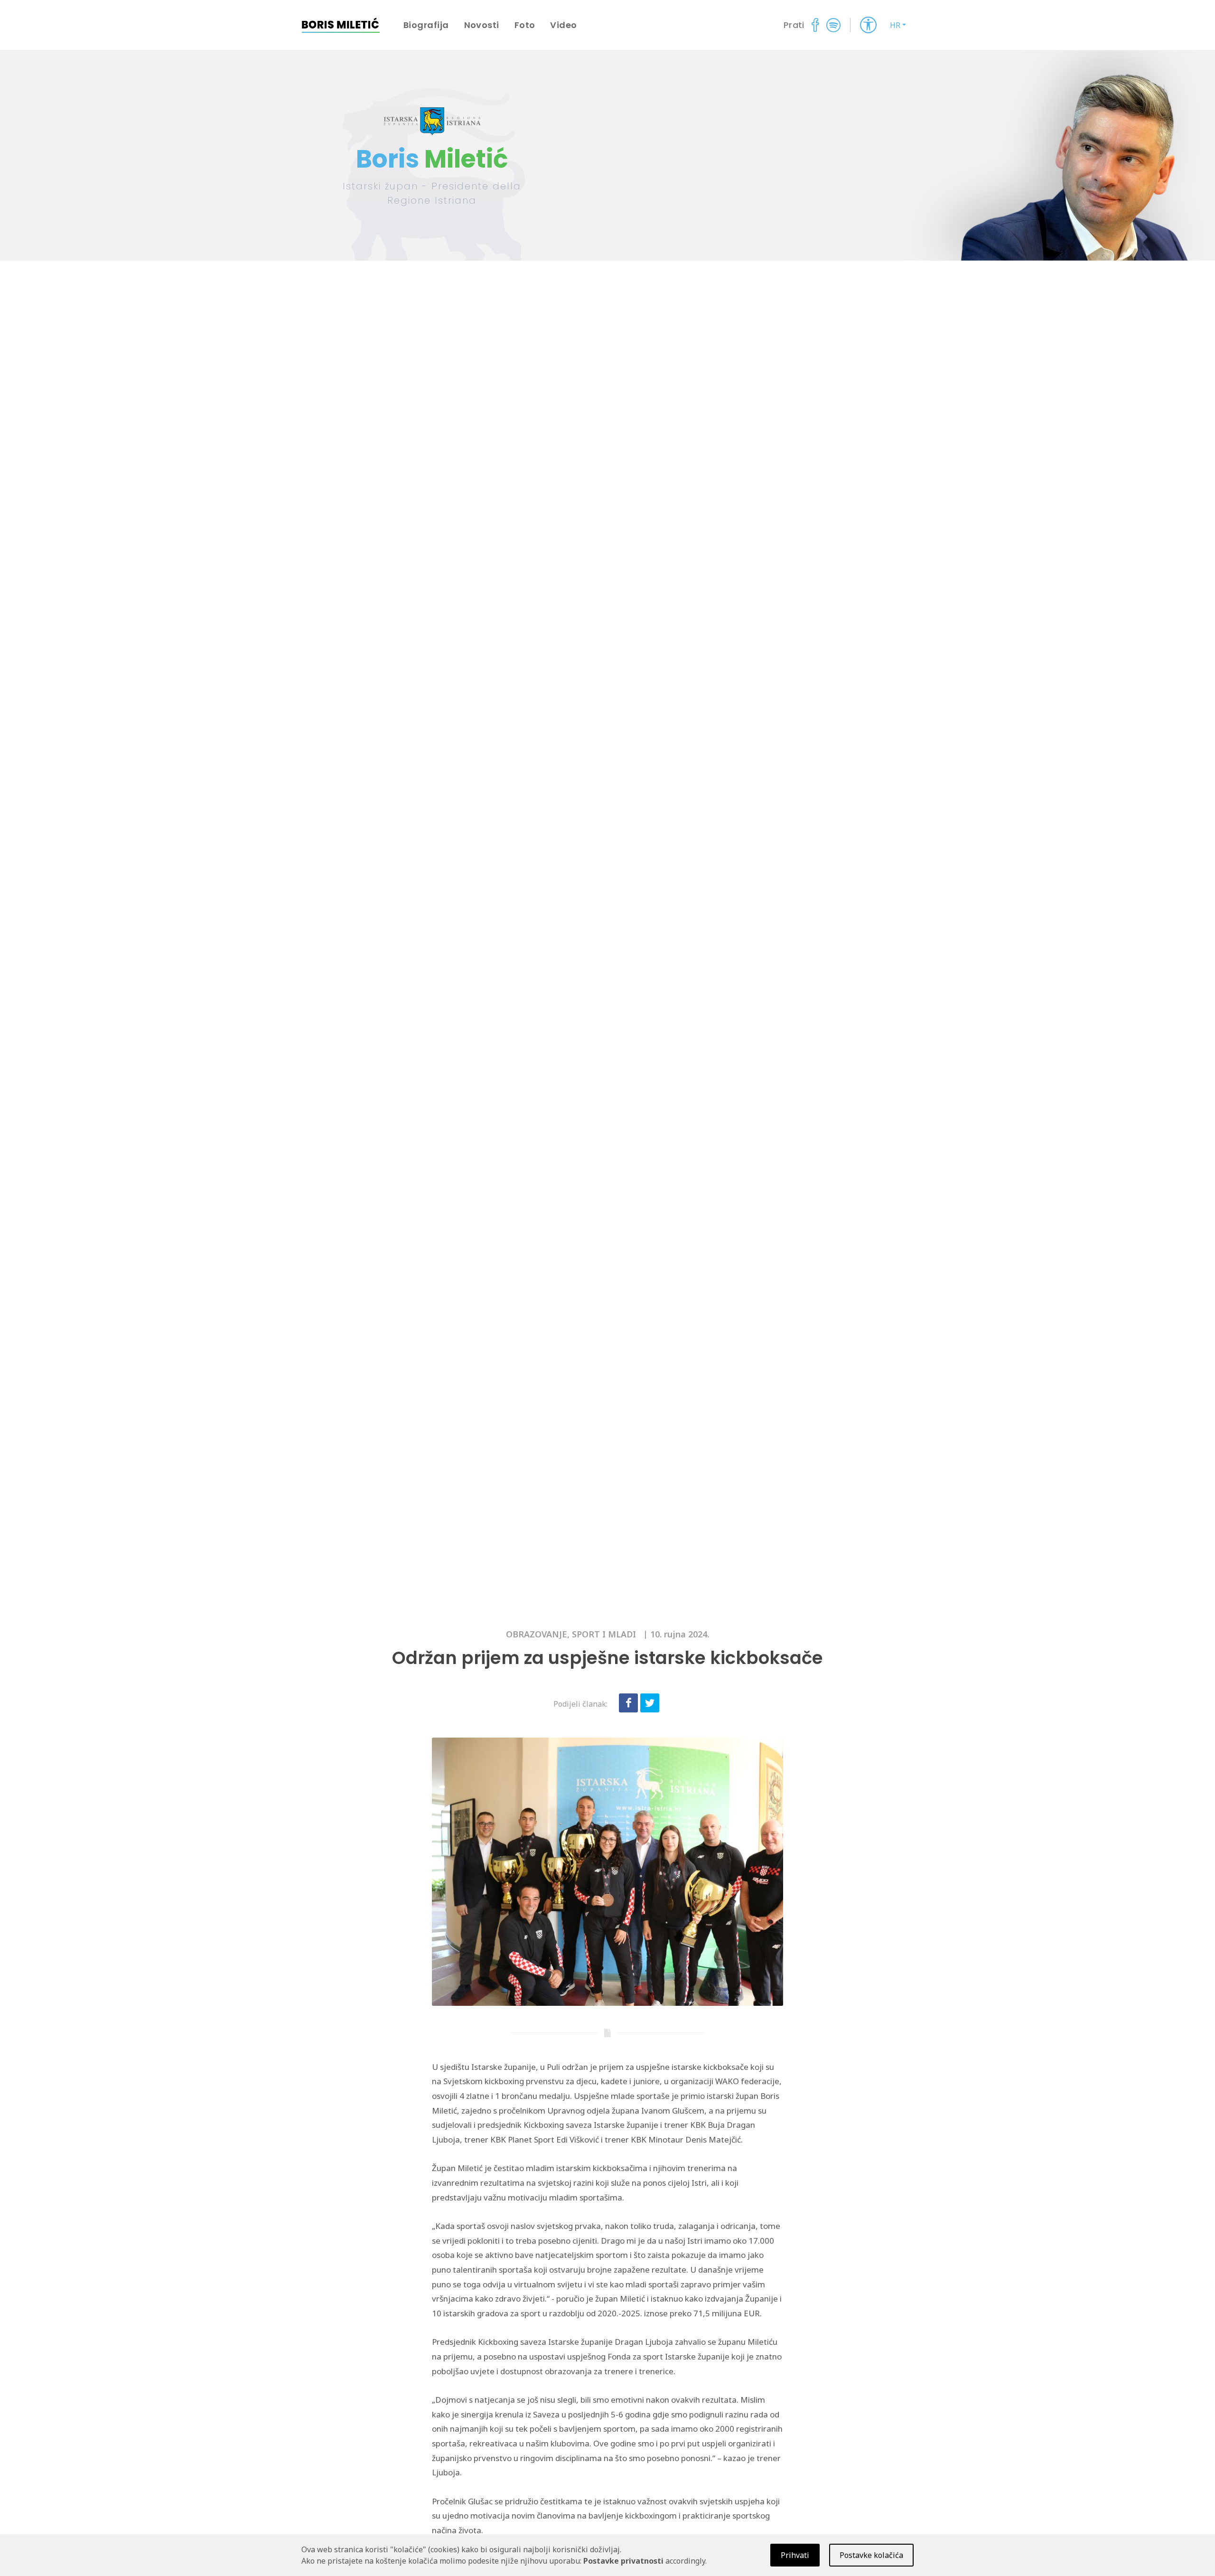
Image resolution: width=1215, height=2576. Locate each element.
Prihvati (795, 2555)
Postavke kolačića (871, 2555)
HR (895, 25)
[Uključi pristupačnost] (868, 25)
